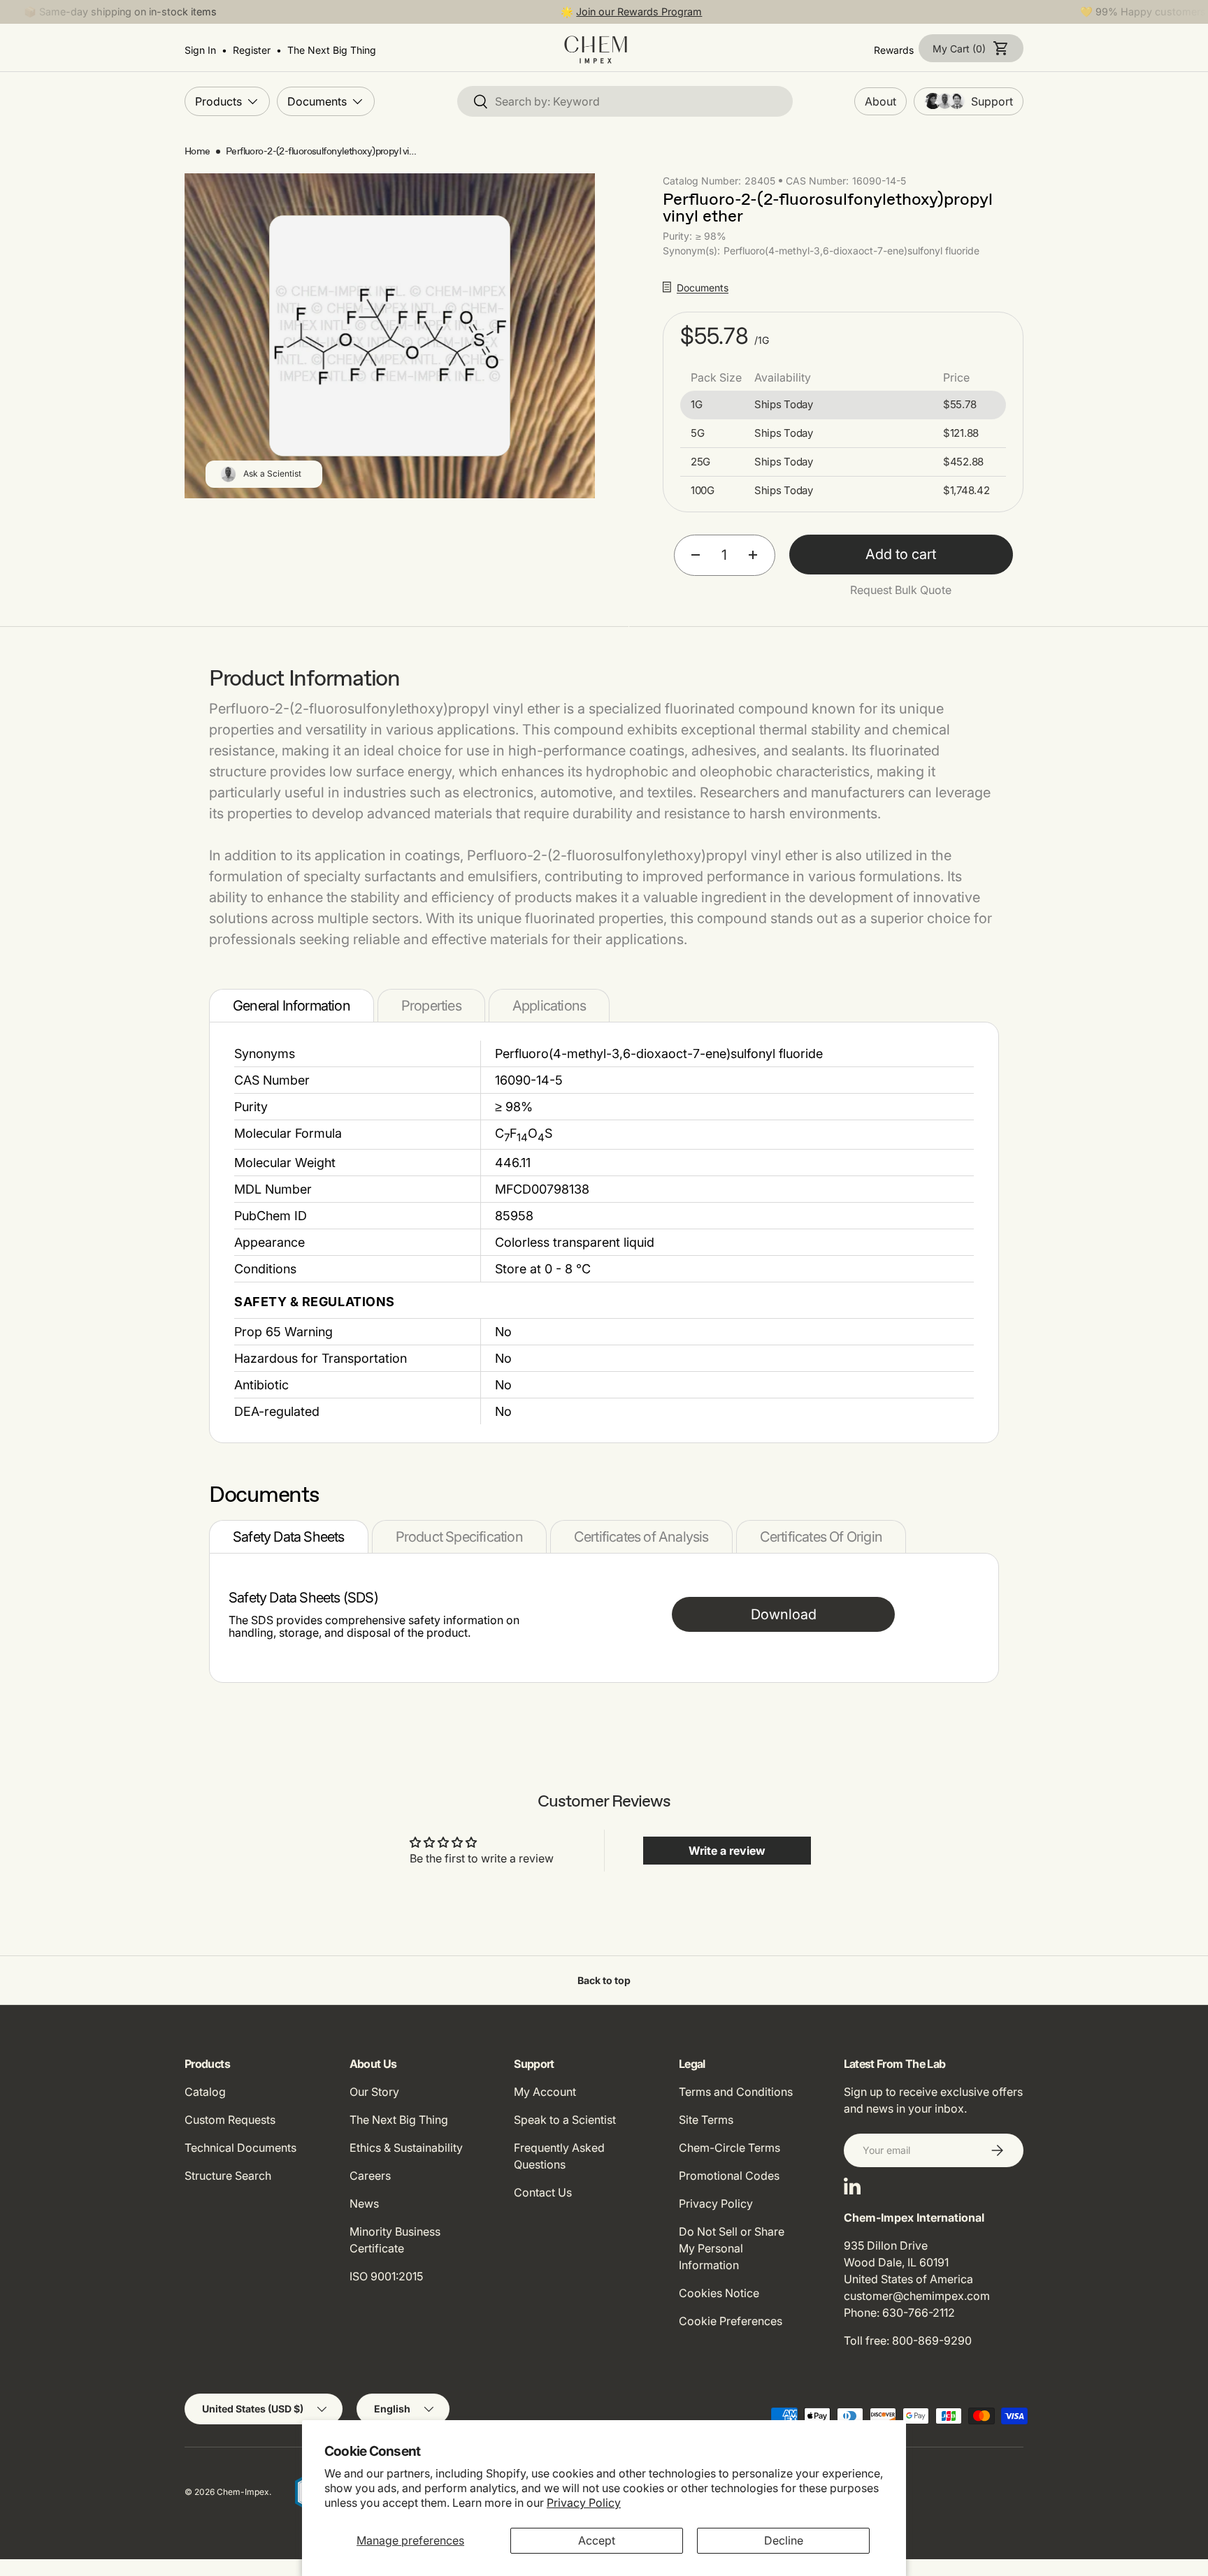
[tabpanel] (604, 1232)
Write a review (727, 1851)
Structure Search (228, 2176)
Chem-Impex (243, 2492)
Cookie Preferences (731, 2321)
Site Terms (706, 2120)
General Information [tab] (292, 1006)
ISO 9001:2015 (386, 2276)
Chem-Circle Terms (729, 2148)
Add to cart (901, 554)
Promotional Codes (729, 2176)
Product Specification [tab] (459, 1537)
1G (696, 405)
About (880, 101)
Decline (784, 2540)
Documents (317, 101)
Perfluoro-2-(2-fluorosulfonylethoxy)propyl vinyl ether (324, 151)
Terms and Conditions (736, 2092)
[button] (971, 48)
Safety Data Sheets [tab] (289, 1537)
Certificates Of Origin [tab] (821, 1537)
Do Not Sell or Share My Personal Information (732, 2248)
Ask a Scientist (272, 473)
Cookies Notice (719, 2293)
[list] (390, 336)
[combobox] (625, 101)
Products (218, 101)
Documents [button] (703, 288)
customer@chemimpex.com (917, 2296)
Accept (597, 2540)
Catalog (205, 2092)
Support (992, 101)
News (364, 2204)
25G (700, 462)
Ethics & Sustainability (406, 2148)
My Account (545, 2092)
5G (697, 433)
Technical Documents (240, 2148)
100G (703, 491)
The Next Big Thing (399, 2120)
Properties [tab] (431, 1006)
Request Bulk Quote (901, 590)
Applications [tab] (549, 1006)
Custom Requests (230, 2120)
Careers (370, 2176)
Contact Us (543, 2192)
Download (784, 1614)
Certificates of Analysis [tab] (641, 1537)
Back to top (604, 1980)
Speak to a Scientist (565, 2120)
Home (197, 151)
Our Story (374, 2092)
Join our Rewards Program (639, 12)
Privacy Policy (584, 2503)
